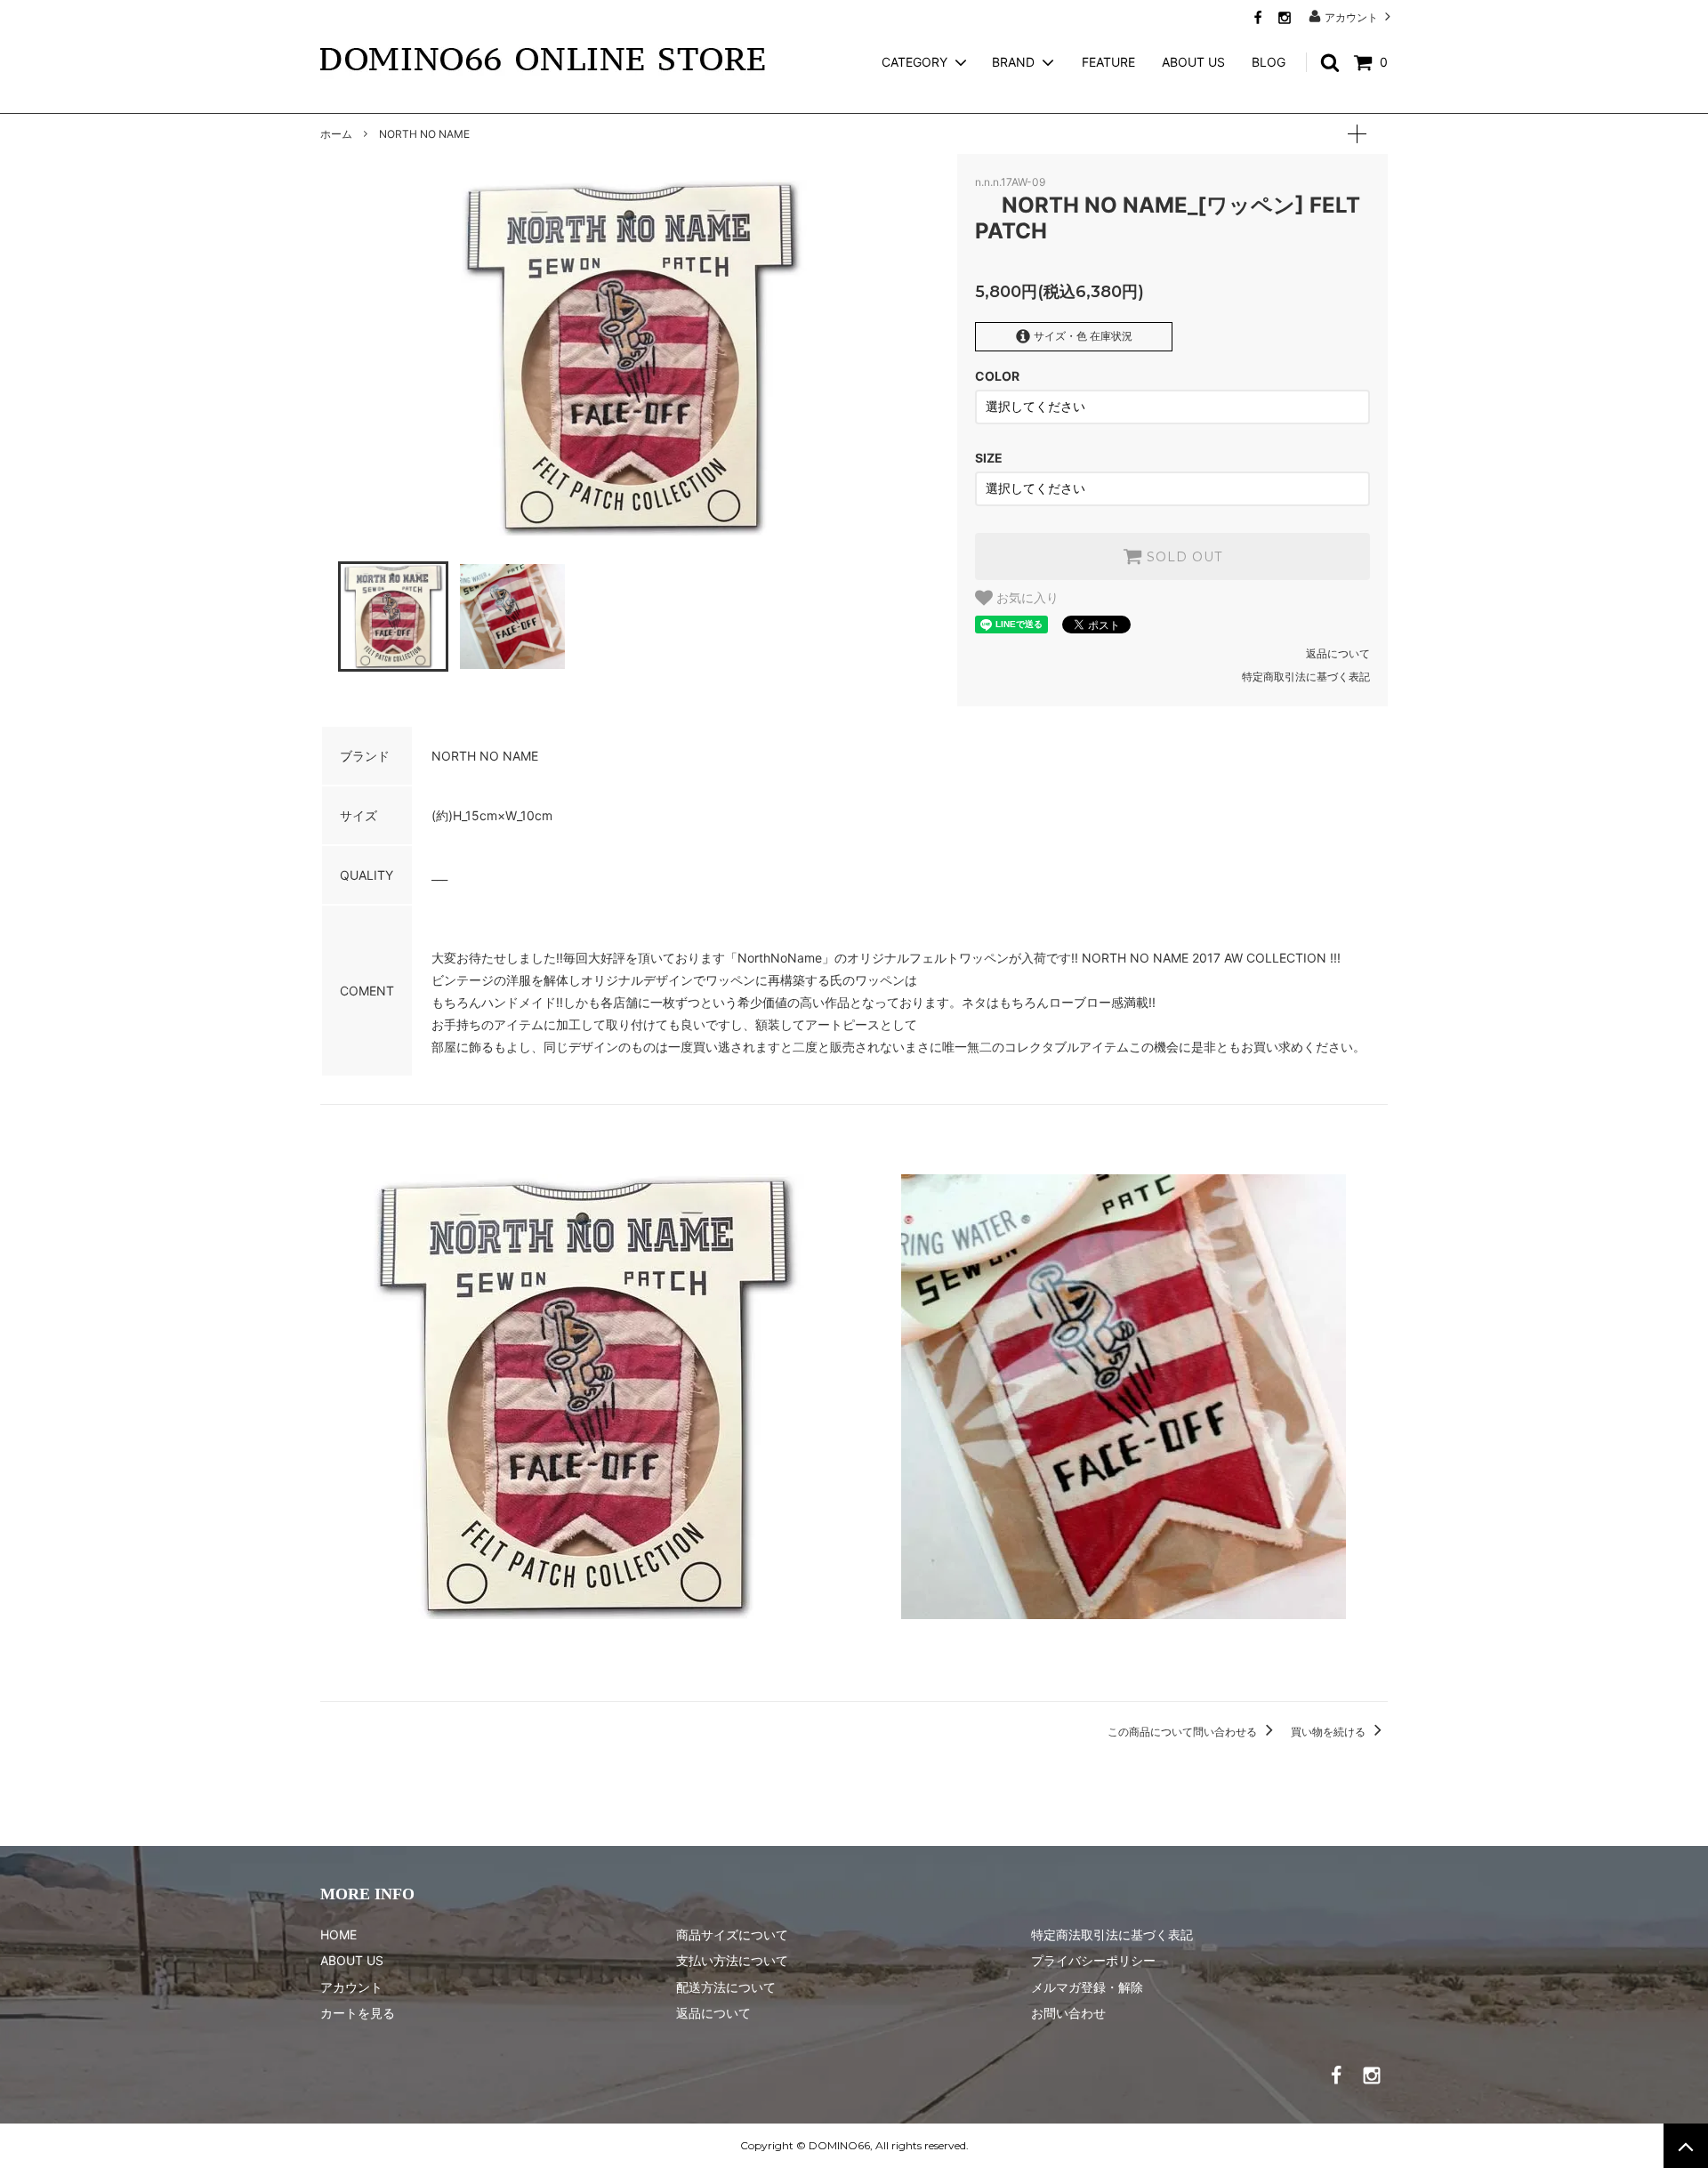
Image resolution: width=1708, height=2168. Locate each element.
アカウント (1351, 17)
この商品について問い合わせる (1184, 1732)
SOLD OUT (1182, 557)
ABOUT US (1193, 62)
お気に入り (1026, 598)
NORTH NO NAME (424, 134)
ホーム (336, 134)
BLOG (1269, 62)
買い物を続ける (1329, 1732)
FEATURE (1108, 62)
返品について (1338, 653)
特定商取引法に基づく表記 (1306, 677)
